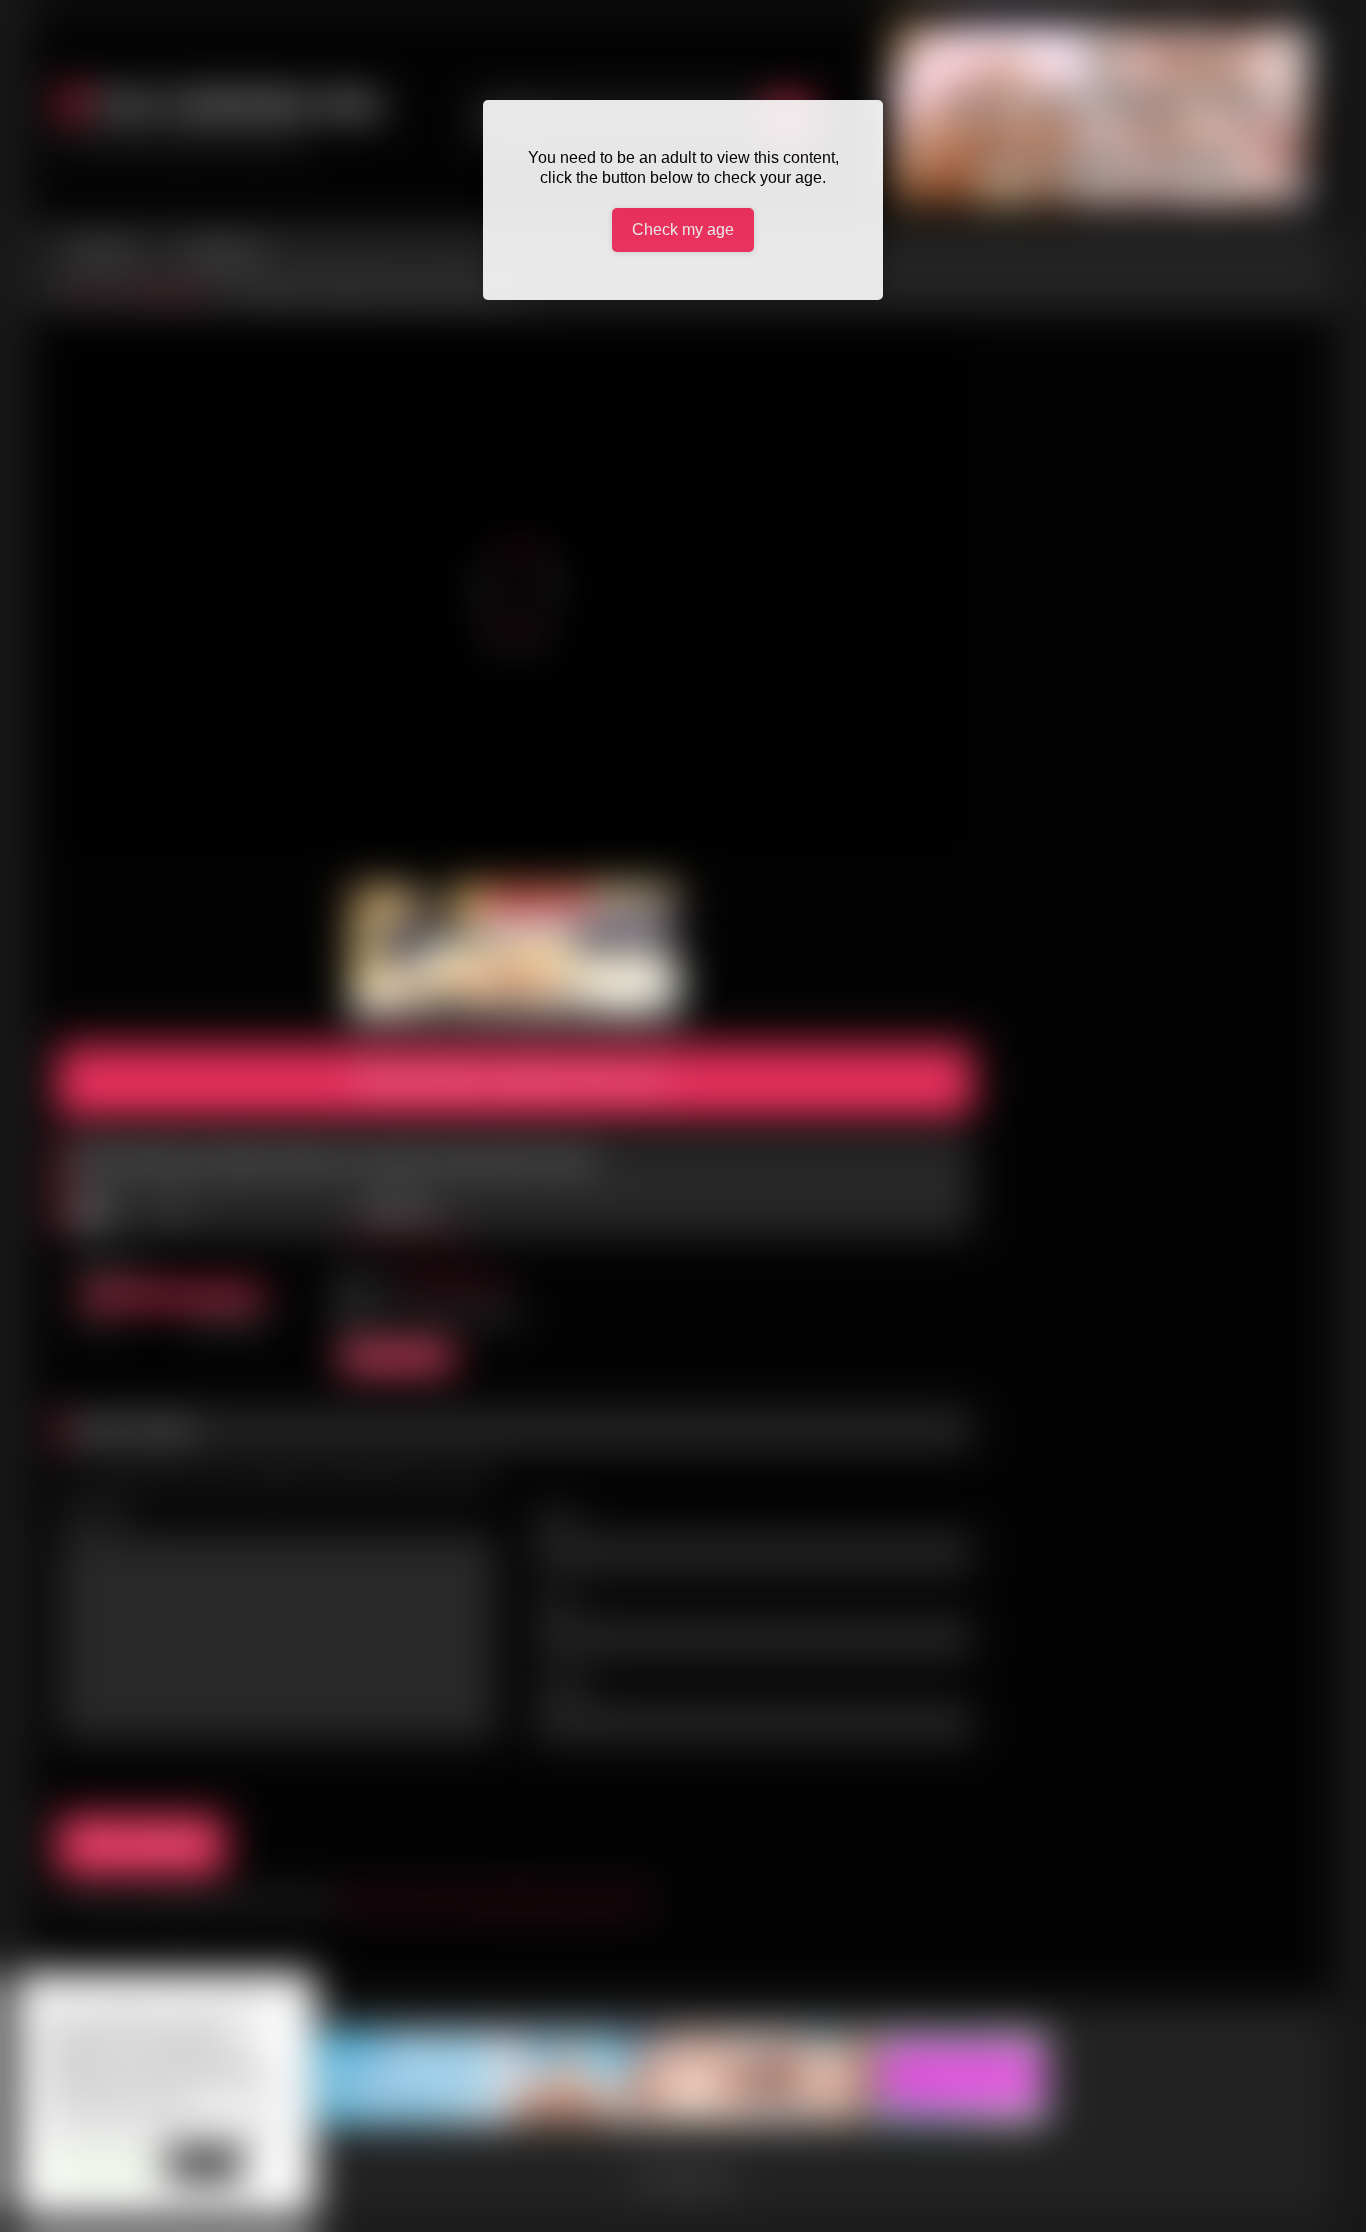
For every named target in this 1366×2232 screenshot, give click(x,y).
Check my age (683, 229)
